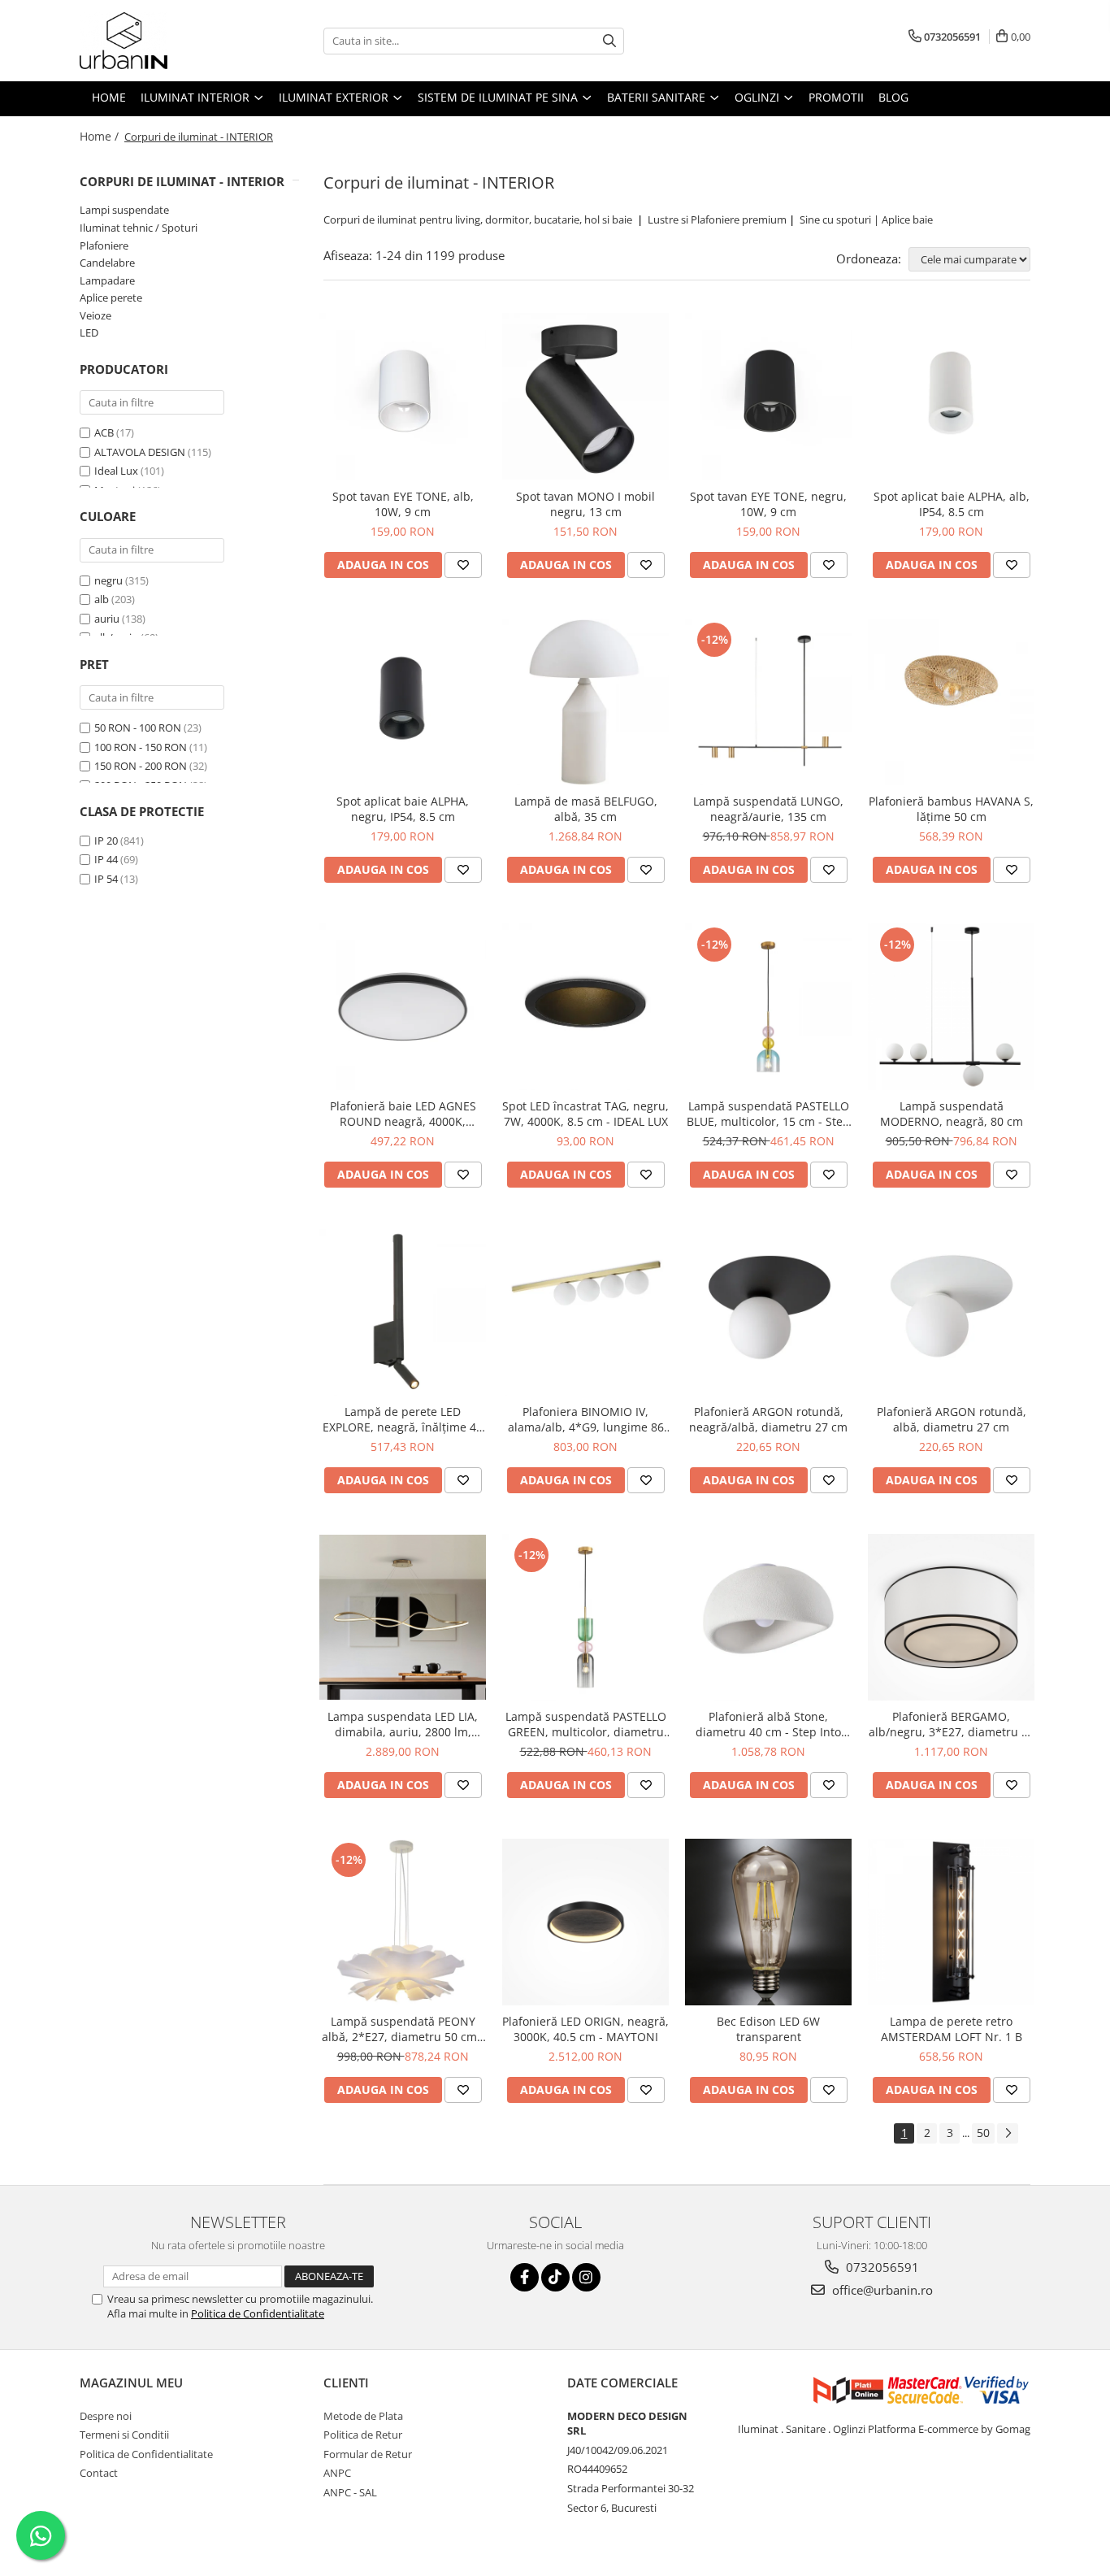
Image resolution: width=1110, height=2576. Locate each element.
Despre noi (106, 2416)
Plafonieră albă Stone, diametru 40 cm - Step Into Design (768, 1724)
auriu (107, 619)
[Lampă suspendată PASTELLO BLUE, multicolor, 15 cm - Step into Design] (768, 1007)
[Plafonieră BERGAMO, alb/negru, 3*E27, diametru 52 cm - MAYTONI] (951, 1617)
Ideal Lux (116, 471)
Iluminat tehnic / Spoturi (139, 228)
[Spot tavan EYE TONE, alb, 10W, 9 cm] (403, 396)
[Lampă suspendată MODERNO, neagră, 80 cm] (951, 1007)
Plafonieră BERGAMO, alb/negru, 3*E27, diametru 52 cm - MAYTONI (952, 1724)
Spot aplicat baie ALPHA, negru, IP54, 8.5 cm (403, 809)
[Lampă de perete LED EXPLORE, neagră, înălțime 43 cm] (403, 1312)
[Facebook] (525, 2277)
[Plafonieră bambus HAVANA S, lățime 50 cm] (951, 702)
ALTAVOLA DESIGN (140, 452)
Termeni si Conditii (124, 2435)
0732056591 (881, 2267)
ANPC (337, 2473)
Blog (893, 97)
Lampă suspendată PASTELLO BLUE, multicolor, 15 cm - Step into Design (768, 1114)
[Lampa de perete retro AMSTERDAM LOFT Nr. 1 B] (951, 1922)
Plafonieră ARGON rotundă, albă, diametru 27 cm (952, 1419)
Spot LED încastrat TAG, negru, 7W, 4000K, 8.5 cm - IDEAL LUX (585, 1114)
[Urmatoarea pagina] (1008, 2133)
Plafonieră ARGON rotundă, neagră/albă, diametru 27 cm (768, 1419)
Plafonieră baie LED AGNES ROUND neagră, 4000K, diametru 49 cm (403, 1114)
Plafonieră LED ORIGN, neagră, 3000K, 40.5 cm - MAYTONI (585, 2029)
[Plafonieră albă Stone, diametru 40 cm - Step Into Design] (768, 1617)
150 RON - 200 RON (141, 766)
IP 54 (106, 879)
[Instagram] (586, 2277)
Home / (101, 136)
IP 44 (106, 859)
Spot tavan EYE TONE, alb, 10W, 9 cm (403, 504)
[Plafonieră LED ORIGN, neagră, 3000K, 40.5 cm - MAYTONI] (585, 1922)
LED (89, 332)
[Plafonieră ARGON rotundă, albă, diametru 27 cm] (951, 1312)
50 (983, 2133)
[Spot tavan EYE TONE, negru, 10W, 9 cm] (768, 396)
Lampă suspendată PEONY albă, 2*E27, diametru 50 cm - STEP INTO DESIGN (403, 2029)
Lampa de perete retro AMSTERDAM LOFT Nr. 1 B (952, 2029)
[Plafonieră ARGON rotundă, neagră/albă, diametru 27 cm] (768, 1312)
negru (108, 580)
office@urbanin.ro (881, 2290)
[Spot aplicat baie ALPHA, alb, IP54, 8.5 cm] (951, 396)
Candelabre (107, 263)
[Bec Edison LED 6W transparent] (768, 1922)
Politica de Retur (363, 2435)
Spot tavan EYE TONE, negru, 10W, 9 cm (768, 504)
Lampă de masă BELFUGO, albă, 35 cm (586, 809)
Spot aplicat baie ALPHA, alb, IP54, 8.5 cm (952, 504)
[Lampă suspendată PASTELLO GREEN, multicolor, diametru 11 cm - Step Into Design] (585, 1617)
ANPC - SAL (350, 2492)
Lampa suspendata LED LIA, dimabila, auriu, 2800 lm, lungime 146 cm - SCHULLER (403, 1724)
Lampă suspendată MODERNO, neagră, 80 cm (952, 1114)
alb (102, 599)
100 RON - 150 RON (141, 747)
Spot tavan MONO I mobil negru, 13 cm (585, 504)
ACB (104, 432)
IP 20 (106, 841)
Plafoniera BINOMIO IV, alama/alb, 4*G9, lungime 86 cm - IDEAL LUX (586, 1419)
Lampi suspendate (124, 210)
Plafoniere (104, 245)
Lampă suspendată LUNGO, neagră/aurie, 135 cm (768, 809)
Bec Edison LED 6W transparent (768, 2029)
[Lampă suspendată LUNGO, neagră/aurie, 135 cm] (768, 702)
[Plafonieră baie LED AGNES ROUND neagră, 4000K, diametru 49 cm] (403, 1007)
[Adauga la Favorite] (463, 565)
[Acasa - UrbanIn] (161, 41)
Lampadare (107, 280)
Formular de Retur (368, 2454)
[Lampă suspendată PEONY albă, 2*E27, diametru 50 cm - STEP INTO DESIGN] (403, 1922)
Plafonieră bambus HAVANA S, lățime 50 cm (951, 809)
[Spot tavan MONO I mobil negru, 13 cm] (585, 396)
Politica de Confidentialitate (258, 2313)
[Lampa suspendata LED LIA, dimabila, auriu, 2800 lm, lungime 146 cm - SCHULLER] (403, 1617)
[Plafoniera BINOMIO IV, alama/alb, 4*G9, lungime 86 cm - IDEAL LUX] (585, 1312)
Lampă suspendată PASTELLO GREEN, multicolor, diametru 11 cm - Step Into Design (586, 1724)
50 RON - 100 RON (138, 728)
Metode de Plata (363, 2416)
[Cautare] (609, 41)
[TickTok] (555, 2277)
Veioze (95, 315)
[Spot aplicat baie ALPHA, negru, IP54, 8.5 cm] (403, 702)
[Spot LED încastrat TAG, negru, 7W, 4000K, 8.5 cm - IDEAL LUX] (585, 1007)
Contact (99, 2473)
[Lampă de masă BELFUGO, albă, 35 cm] (585, 702)
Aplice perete (111, 298)
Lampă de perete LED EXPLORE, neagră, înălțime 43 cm (403, 1419)
